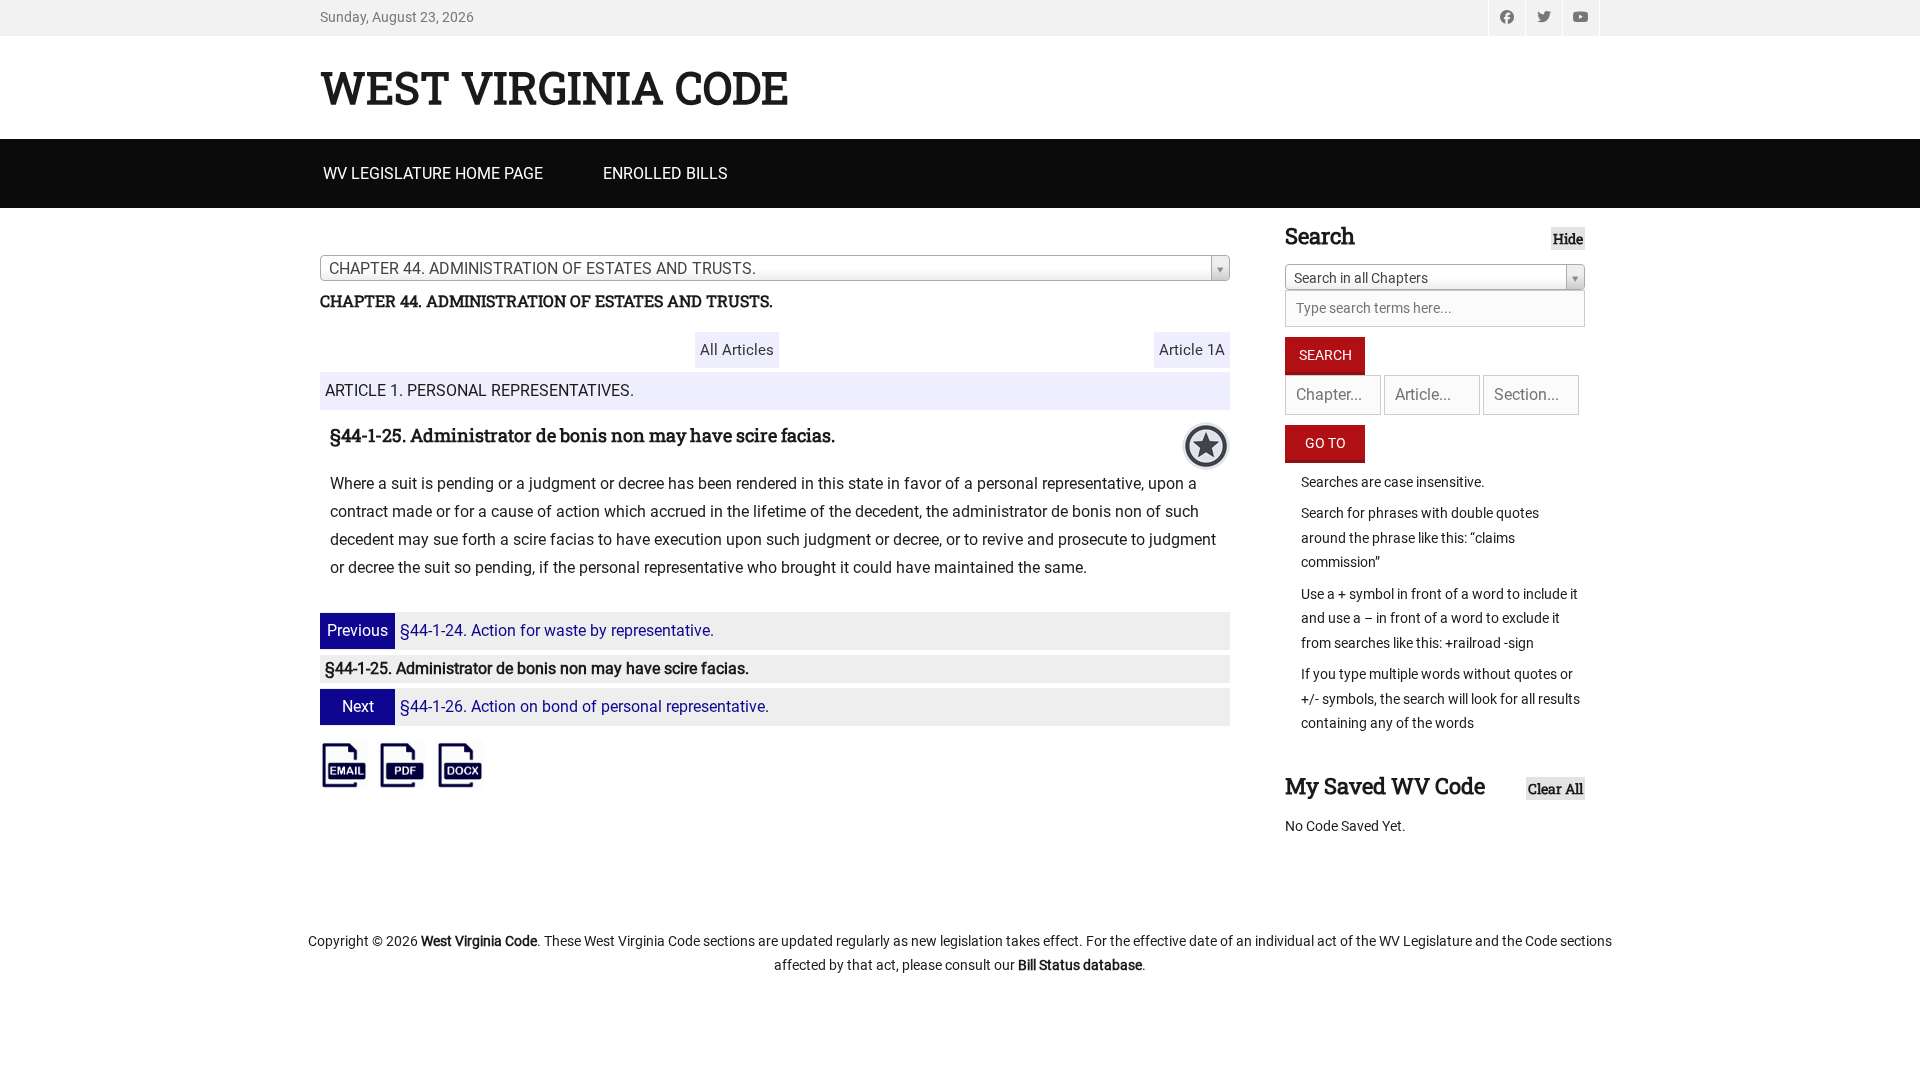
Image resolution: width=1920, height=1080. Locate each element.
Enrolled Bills (665, 173)
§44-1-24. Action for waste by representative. (520, 630)
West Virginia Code (554, 87)
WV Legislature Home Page (433, 173)
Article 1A (1192, 350)
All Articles (737, 350)
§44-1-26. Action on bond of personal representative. (555, 706)
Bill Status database (1080, 965)
